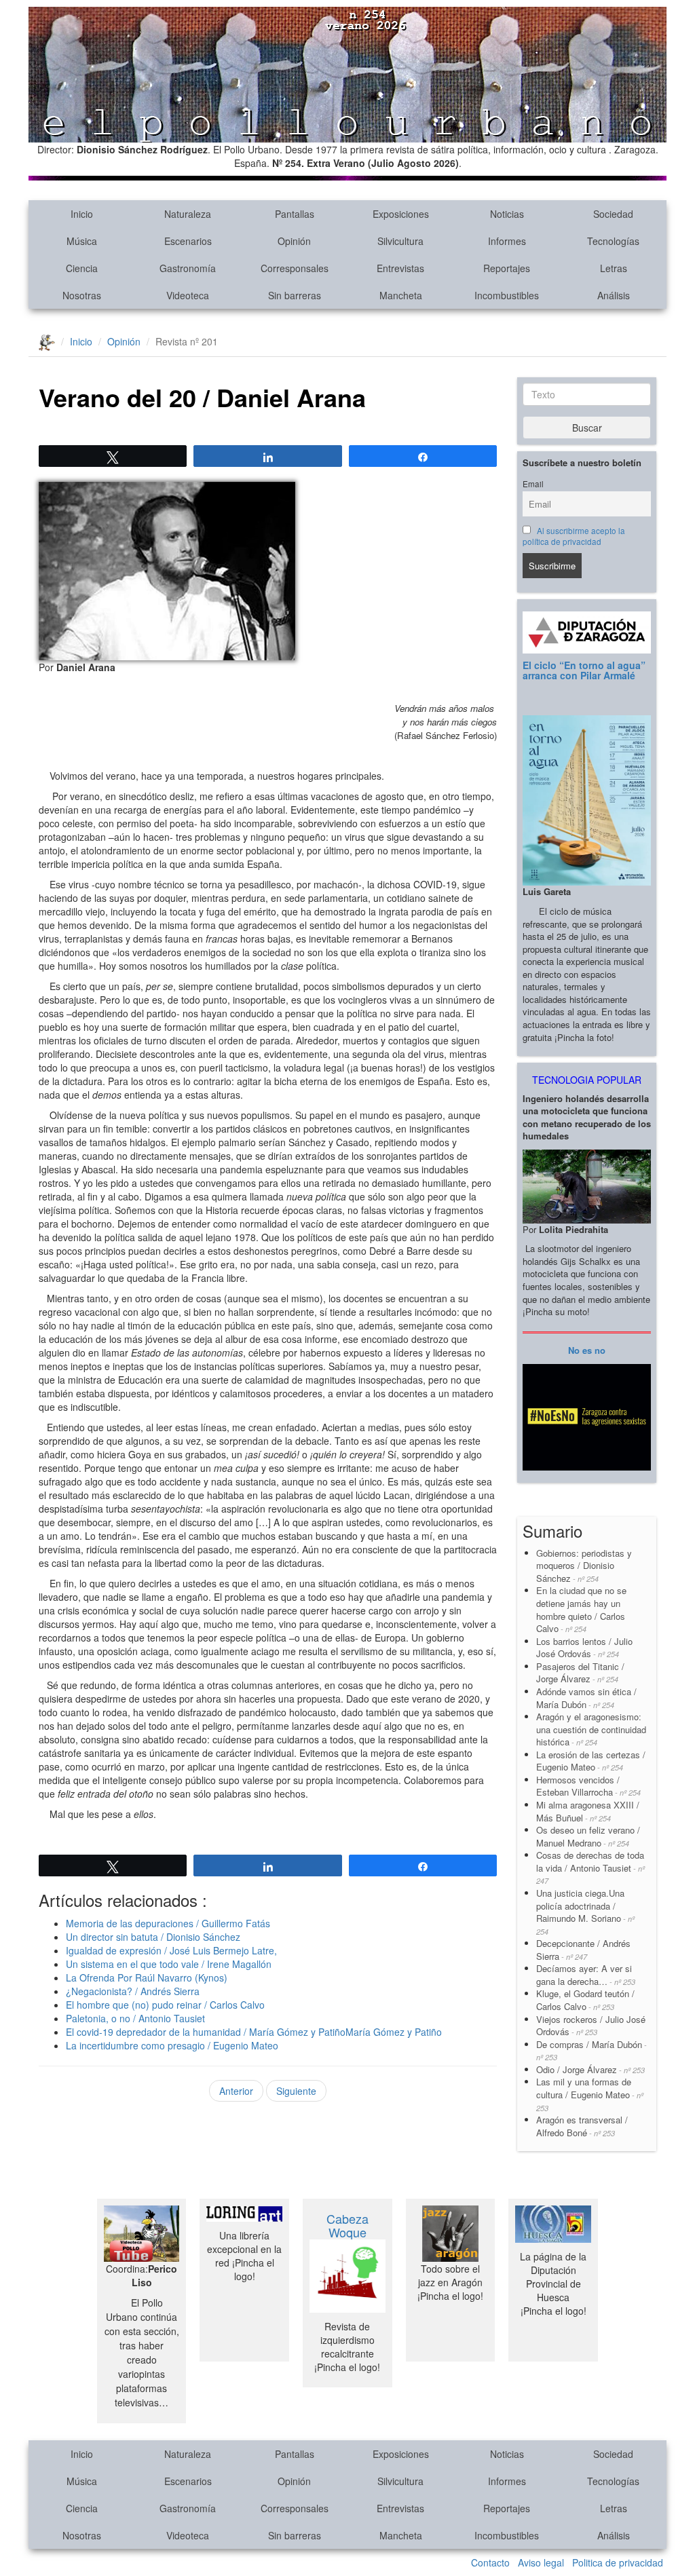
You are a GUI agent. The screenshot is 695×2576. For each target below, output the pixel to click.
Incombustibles (507, 295)
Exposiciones (401, 214)
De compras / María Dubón (591, 2050)
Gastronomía (188, 268)
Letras (614, 268)
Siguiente (296, 2091)
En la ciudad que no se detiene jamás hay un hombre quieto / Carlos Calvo (581, 1609)
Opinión (294, 241)
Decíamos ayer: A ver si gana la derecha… (586, 1975)
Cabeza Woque (347, 2225)
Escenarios (188, 241)
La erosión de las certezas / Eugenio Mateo (591, 1761)
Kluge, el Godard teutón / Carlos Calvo (585, 2000)
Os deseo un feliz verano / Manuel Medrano (588, 1836)
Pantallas (295, 214)
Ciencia (82, 268)
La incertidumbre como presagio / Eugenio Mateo (172, 2045)
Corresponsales (295, 268)
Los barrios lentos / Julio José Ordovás (584, 1648)
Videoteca (188, 295)
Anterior (236, 2091)
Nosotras (82, 295)
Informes (507, 241)
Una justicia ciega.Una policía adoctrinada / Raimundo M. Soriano (585, 1912)
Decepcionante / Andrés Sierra (583, 1950)
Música (82, 241)
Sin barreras (295, 295)
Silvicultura (400, 241)
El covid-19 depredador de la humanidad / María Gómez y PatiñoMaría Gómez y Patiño (254, 2032)
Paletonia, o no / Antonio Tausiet (135, 2018)
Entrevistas (400, 268)
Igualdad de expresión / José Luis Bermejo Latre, (171, 1950)
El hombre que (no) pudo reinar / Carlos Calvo (165, 2005)
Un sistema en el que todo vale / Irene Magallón (169, 1964)
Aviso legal (541, 2562)
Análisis (614, 295)
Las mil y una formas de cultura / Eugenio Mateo (590, 2094)
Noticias (507, 214)
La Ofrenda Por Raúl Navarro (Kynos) (147, 1977)
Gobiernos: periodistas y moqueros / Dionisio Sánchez (585, 1566)
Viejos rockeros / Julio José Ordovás (591, 2026)
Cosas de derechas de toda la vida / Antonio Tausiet (590, 1867)
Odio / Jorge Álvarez (590, 2069)
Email (533, 484)
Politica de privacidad (618, 2562)
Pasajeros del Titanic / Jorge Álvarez (580, 1673)
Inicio (82, 214)
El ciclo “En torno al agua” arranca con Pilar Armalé (584, 670)
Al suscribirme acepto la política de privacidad (574, 536)
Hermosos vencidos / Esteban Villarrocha (588, 1786)
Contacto (490, 2562)
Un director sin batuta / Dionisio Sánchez (153, 1937)
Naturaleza (188, 214)
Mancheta (401, 295)
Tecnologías (613, 241)
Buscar (587, 428)
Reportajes (507, 268)
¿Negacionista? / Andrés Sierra (133, 1991)
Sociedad (613, 214)
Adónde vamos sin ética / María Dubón (586, 1698)
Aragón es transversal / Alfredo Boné (582, 2126)
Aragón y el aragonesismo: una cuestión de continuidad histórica (591, 1729)
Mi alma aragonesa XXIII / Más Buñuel (588, 1811)
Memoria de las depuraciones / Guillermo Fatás (168, 1923)
